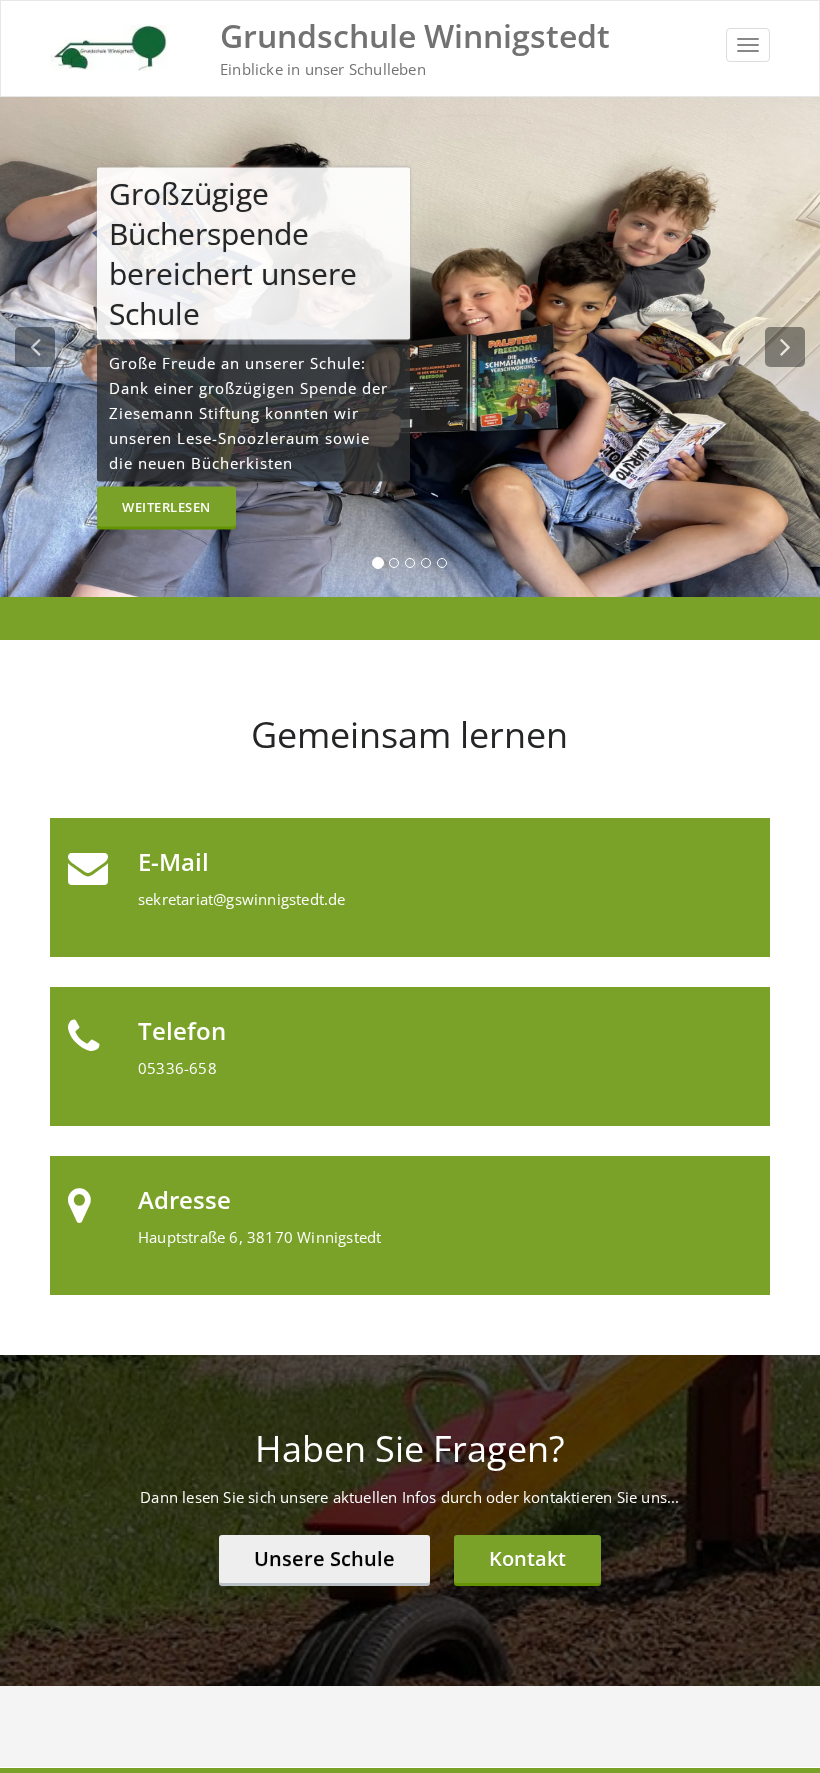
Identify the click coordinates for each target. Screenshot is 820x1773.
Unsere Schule (324, 1558)
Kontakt (527, 1558)
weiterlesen (166, 527)
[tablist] (410, 567)
